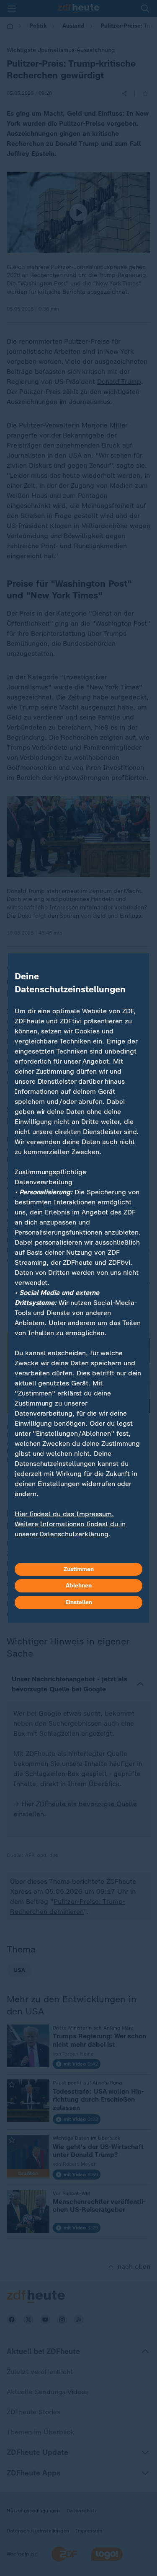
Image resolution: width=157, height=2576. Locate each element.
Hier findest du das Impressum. (64, 1514)
